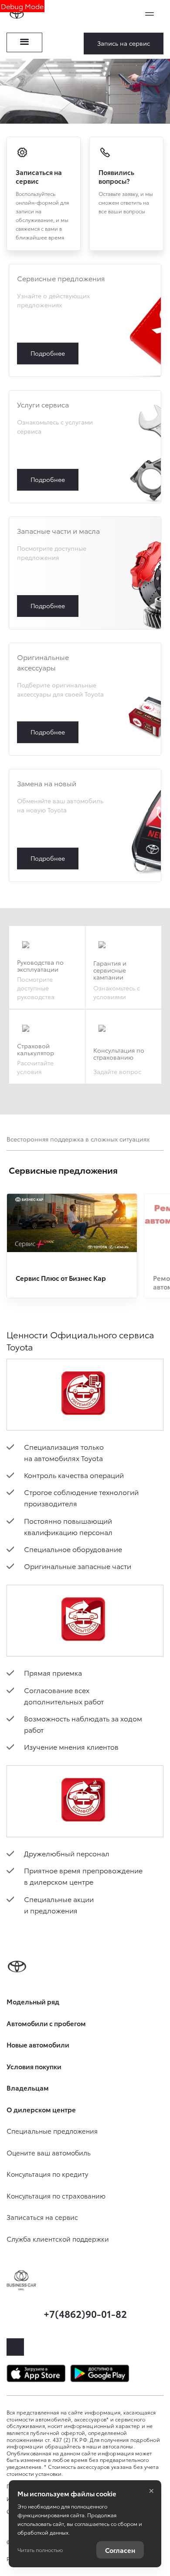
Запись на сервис (124, 43)
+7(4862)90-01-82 (85, 2313)
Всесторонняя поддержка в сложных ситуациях (78, 1139)
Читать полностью (40, 2550)
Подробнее (85, 320)
